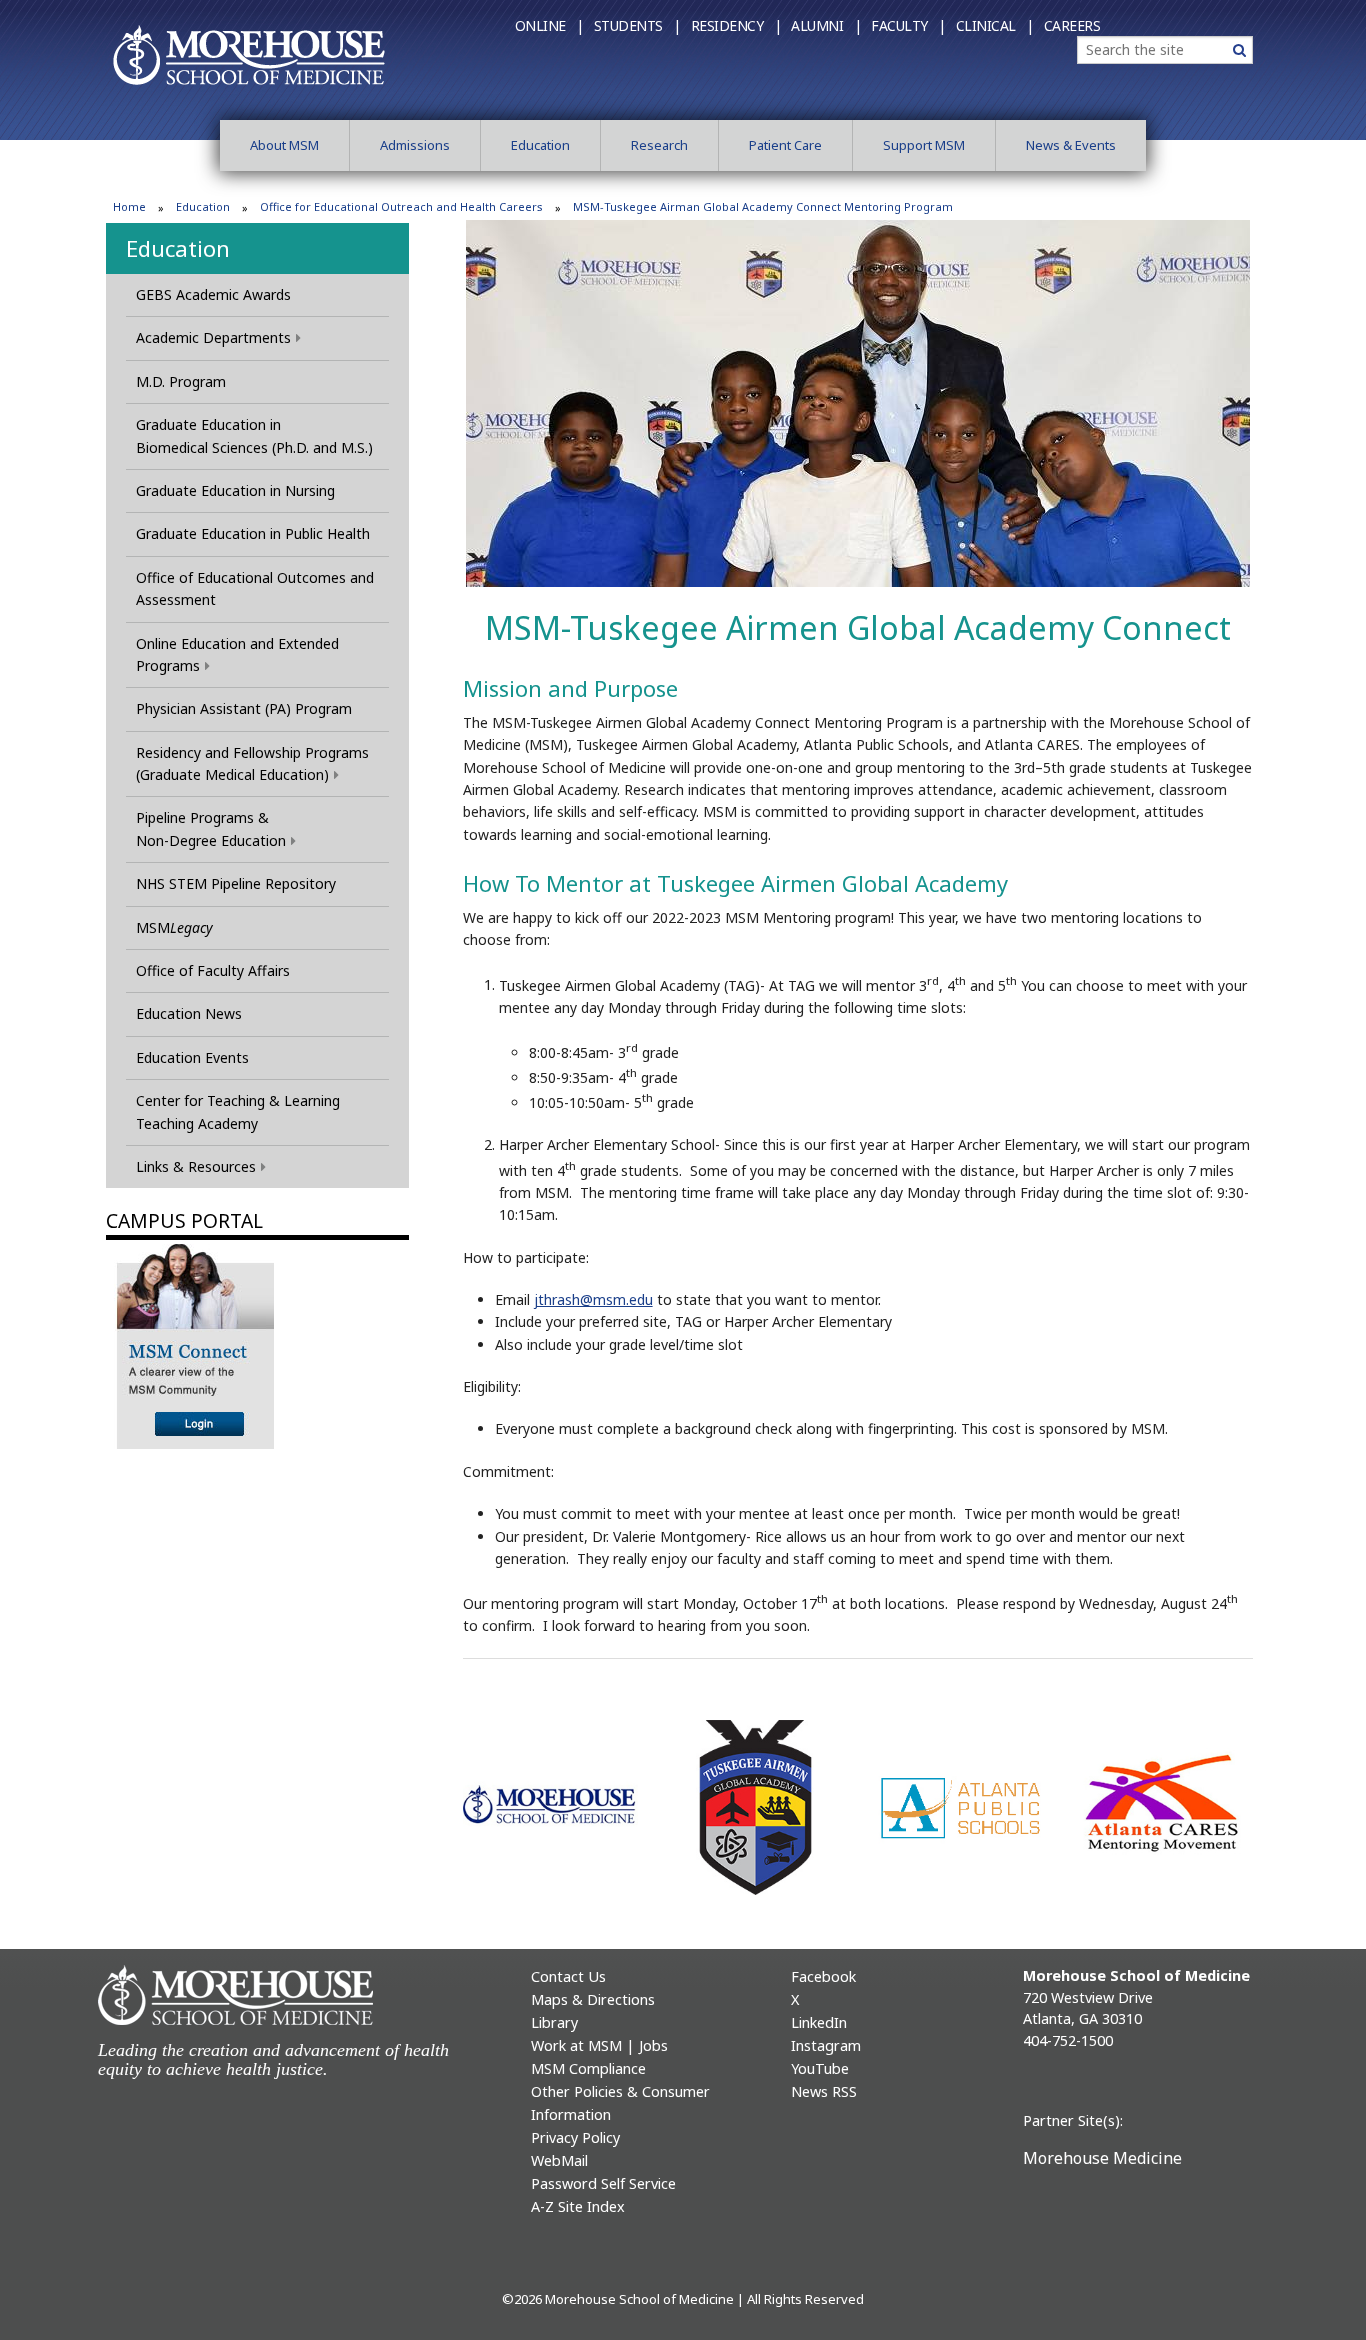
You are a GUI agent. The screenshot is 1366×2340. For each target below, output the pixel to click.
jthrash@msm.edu (593, 1299)
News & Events (1071, 145)
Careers (1072, 25)
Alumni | (826, 25)
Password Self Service (603, 2183)
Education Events (192, 1057)
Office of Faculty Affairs (213, 970)
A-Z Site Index (578, 2206)
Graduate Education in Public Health (253, 533)
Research (659, 145)
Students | (637, 25)
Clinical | (995, 25)
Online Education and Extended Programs (237, 654)
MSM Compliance (588, 2068)
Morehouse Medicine (1102, 2158)
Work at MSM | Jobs (599, 2045)
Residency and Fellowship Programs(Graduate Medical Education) (252, 763)
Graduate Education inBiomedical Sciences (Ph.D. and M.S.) (254, 435)
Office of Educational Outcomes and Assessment (255, 588)
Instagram (826, 2045)
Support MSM (924, 145)
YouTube (820, 2068)
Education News (189, 1013)
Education (540, 145)
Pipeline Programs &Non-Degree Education (211, 828)
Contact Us (568, 1976)
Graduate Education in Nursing (235, 490)
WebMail (559, 2160)
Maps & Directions (593, 1999)
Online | (549, 25)
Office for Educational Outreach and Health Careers (401, 206)
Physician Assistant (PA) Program (244, 708)
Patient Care (785, 145)
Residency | (736, 25)
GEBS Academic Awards (213, 294)
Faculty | (908, 25)
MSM (174, 927)
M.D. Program (181, 381)
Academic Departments (213, 337)
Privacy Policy (575, 2137)
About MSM (284, 145)
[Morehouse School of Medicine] (249, 54)
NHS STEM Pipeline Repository (236, 883)
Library (554, 2022)
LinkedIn (819, 2022)
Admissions (415, 145)
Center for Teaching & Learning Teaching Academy (238, 1111)
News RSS (824, 2091)
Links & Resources (196, 1166)
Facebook (823, 1976)
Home (129, 206)
